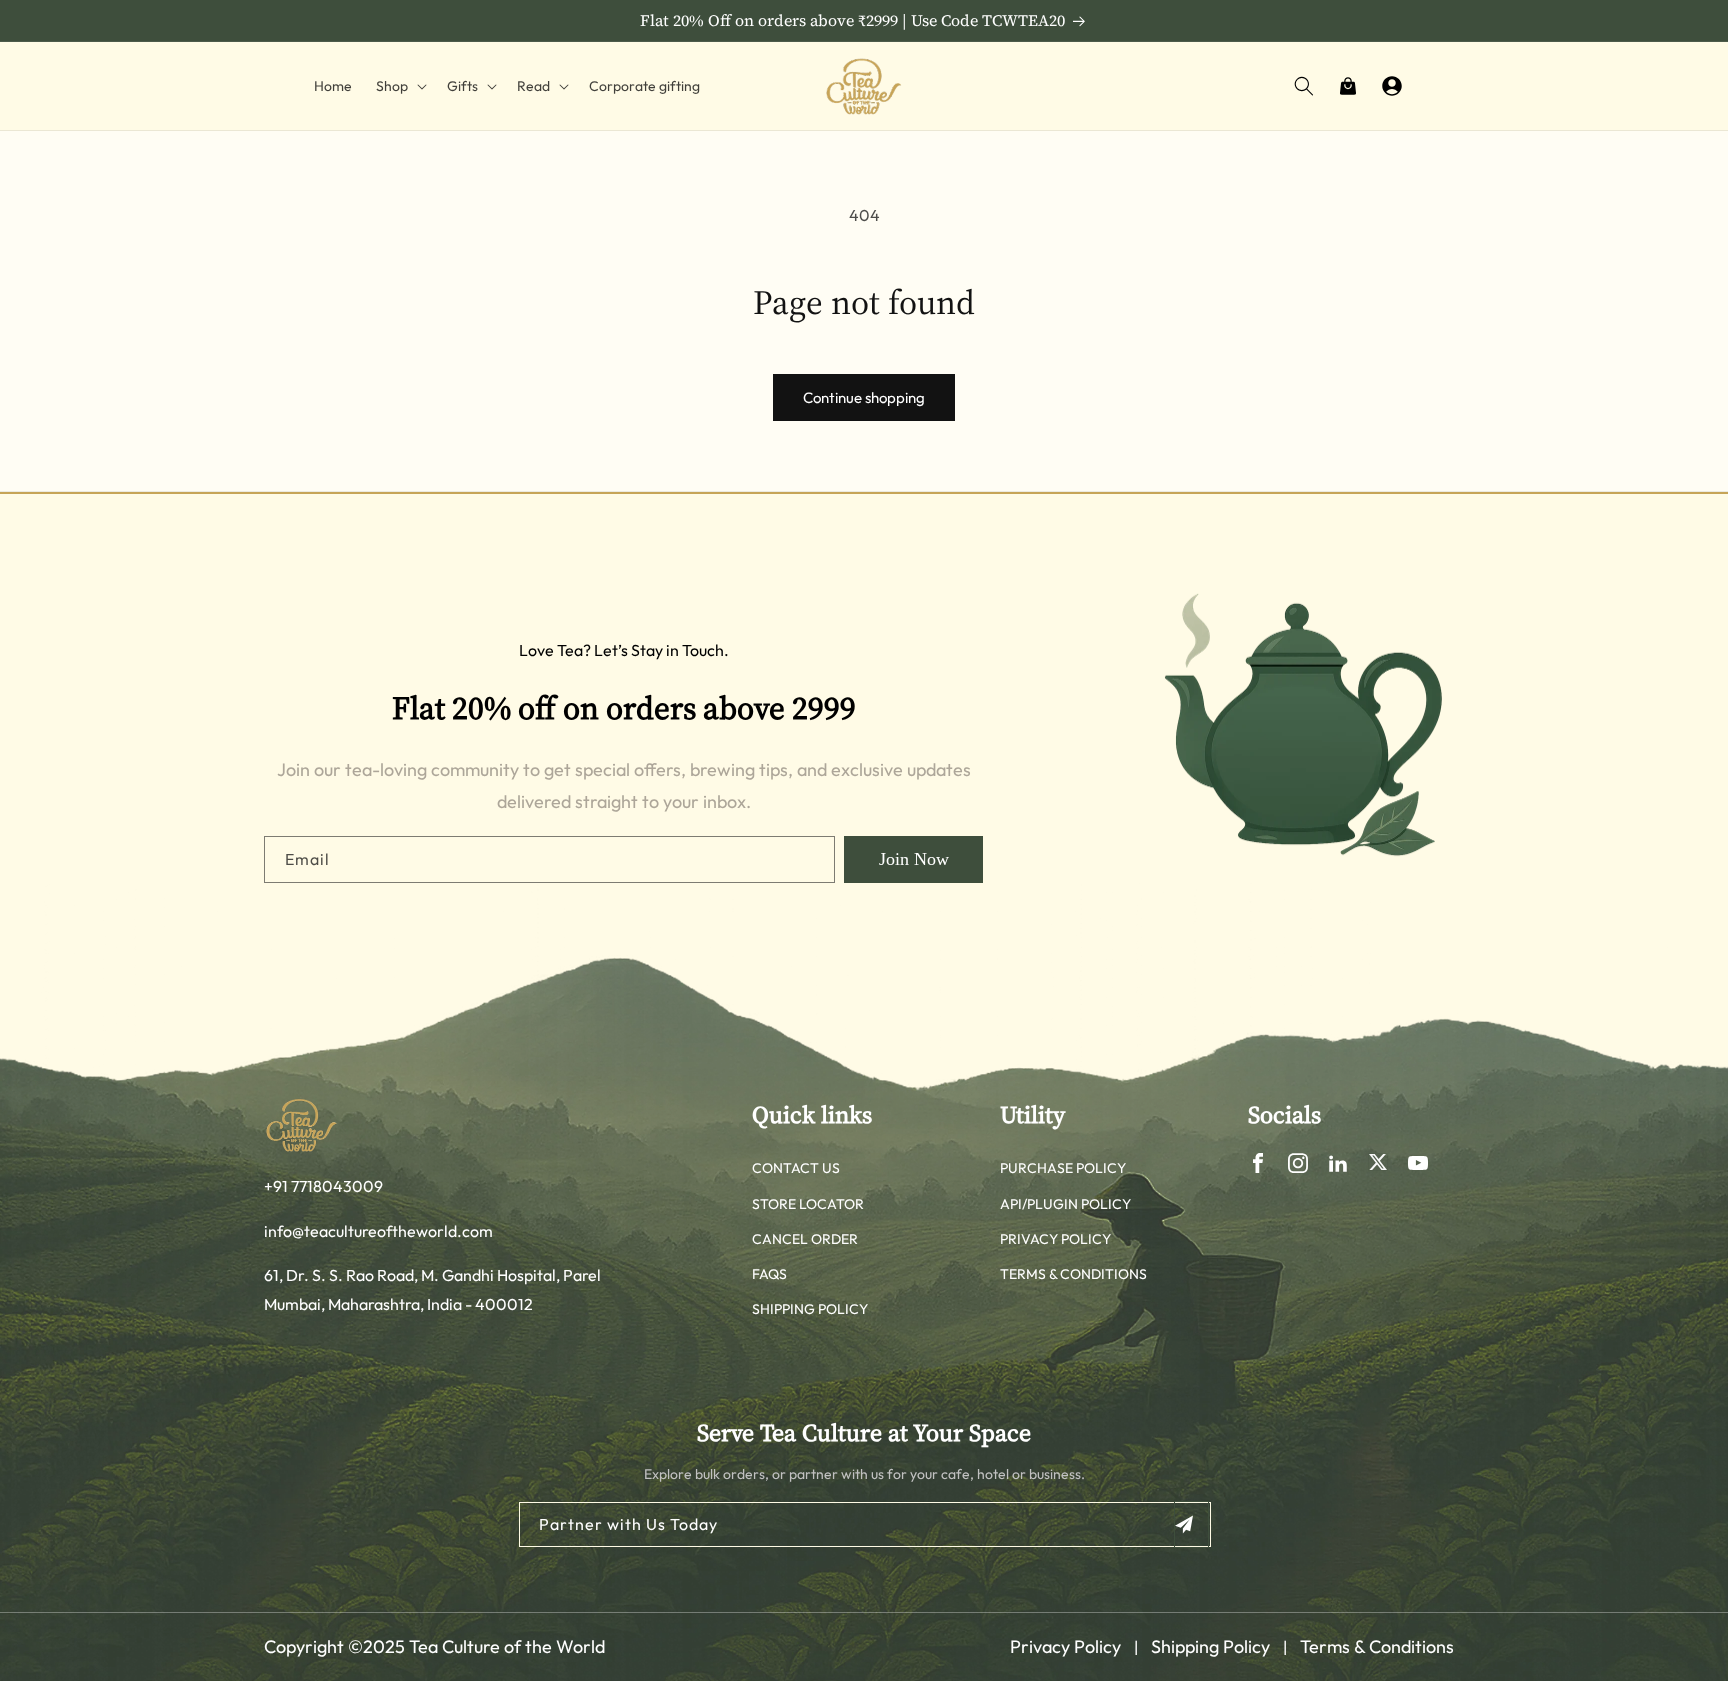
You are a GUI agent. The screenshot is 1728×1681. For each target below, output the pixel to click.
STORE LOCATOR (808, 1204)
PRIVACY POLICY (1055, 1239)
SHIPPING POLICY (810, 1309)
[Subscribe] (1191, 1524)
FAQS (769, 1274)
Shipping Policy (1210, 1646)
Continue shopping (864, 397)
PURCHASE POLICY (1063, 1168)
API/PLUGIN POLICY (1065, 1204)
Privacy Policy (1065, 1646)
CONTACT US (796, 1168)
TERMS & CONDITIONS (1073, 1274)
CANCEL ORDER (805, 1239)
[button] (399, 86)
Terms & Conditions (1377, 1646)
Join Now (914, 859)
